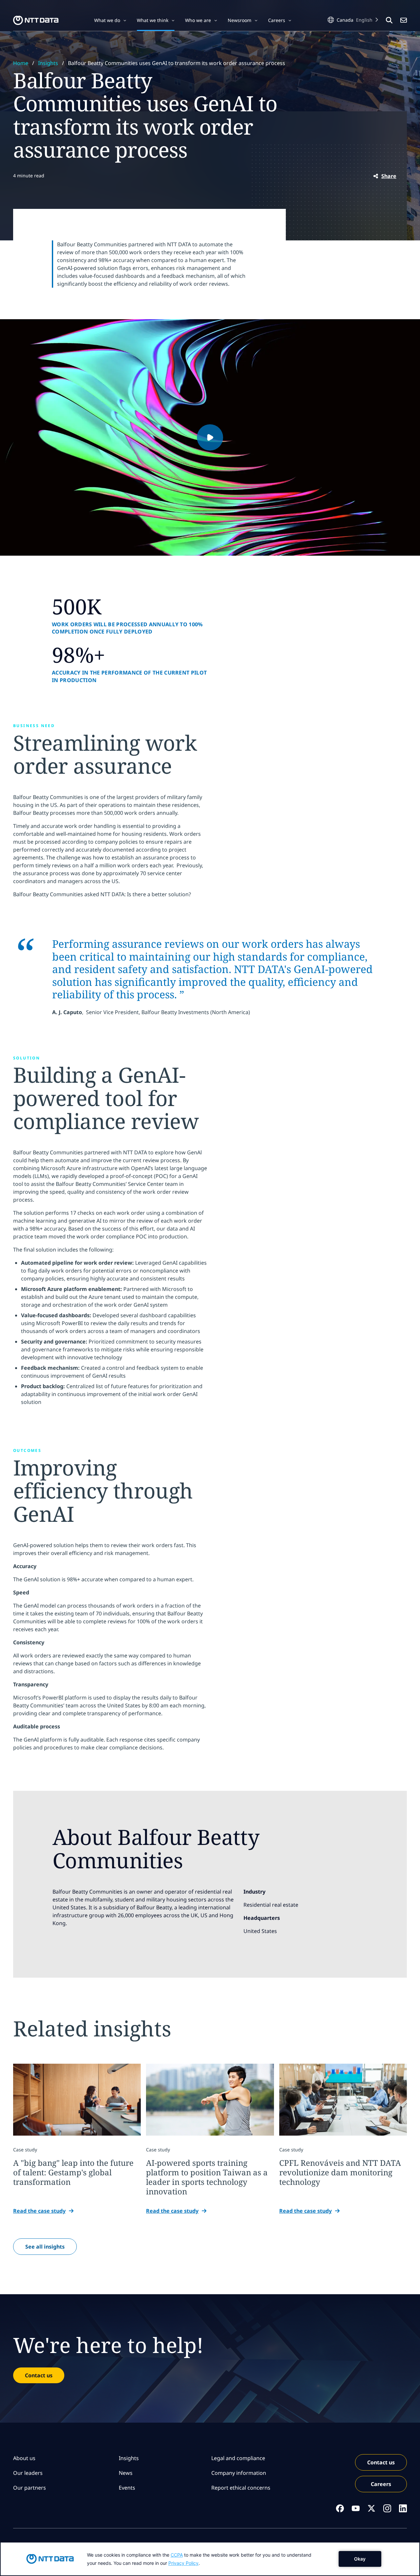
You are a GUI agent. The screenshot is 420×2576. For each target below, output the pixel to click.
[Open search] (389, 20)
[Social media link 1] (340, 2508)
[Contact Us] (404, 20)
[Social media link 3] (371, 2508)
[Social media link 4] (387, 2508)
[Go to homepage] (36, 20)
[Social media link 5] (403, 2508)
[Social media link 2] (356, 2508)
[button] (110, 20)
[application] (210, 2559)
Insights (48, 63)
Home (21, 63)
